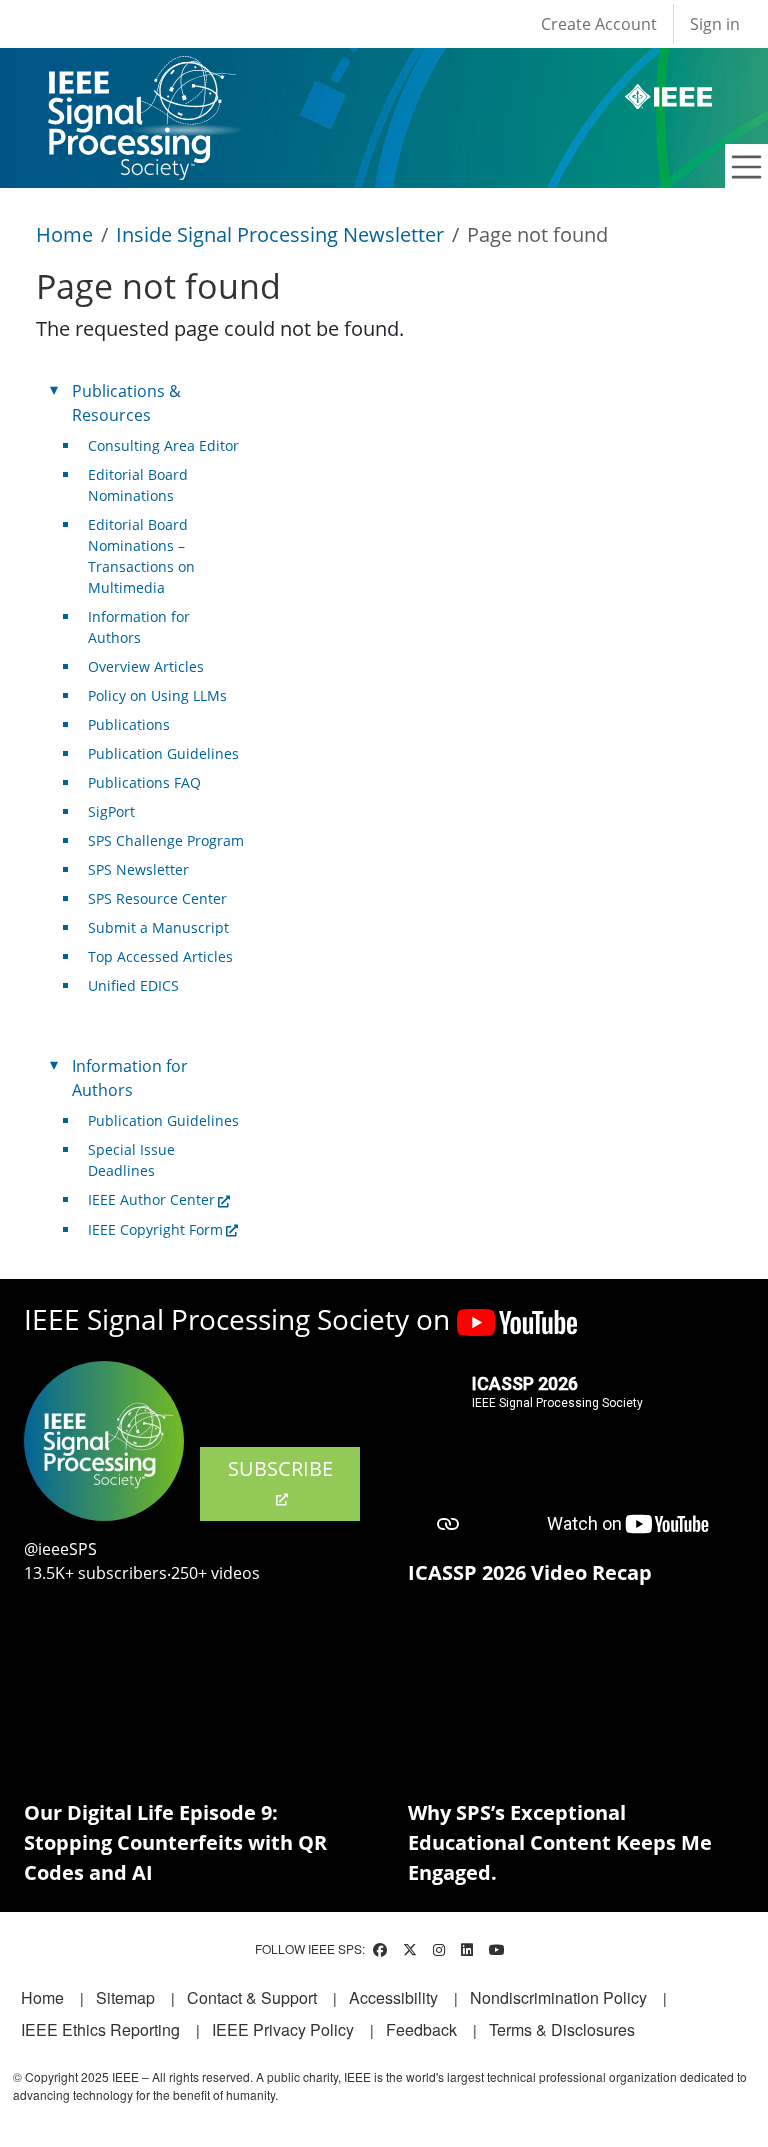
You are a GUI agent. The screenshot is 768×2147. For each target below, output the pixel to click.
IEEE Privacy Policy (283, 2029)
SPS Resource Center (157, 898)
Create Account (599, 24)
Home (64, 234)
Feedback (421, 2029)
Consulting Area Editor (163, 445)
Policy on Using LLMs (157, 695)
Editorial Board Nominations (138, 485)
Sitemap (125, 1997)
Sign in (715, 24)
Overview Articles (146, 666)
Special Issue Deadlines (131, 1160)
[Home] (140, 74)
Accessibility (393, 1997)
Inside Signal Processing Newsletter (280, 234)
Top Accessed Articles (160, 956)
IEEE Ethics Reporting (100, 2029)
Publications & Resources (126, 403)
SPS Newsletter (138, 869)
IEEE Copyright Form (155, 1229)
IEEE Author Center (151, 1199)
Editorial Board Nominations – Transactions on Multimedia (141, 556)
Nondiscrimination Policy (558, 1997)
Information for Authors (139, 627)
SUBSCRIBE (280, 1468)
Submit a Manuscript (158, 927)
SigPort (111, 811)
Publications (129, 724)
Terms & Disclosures (562, 2029)
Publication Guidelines (163, 753)
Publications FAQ (144, 782)
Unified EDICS (133, 985)
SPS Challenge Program (166, 840)
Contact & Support (252, 1997)
